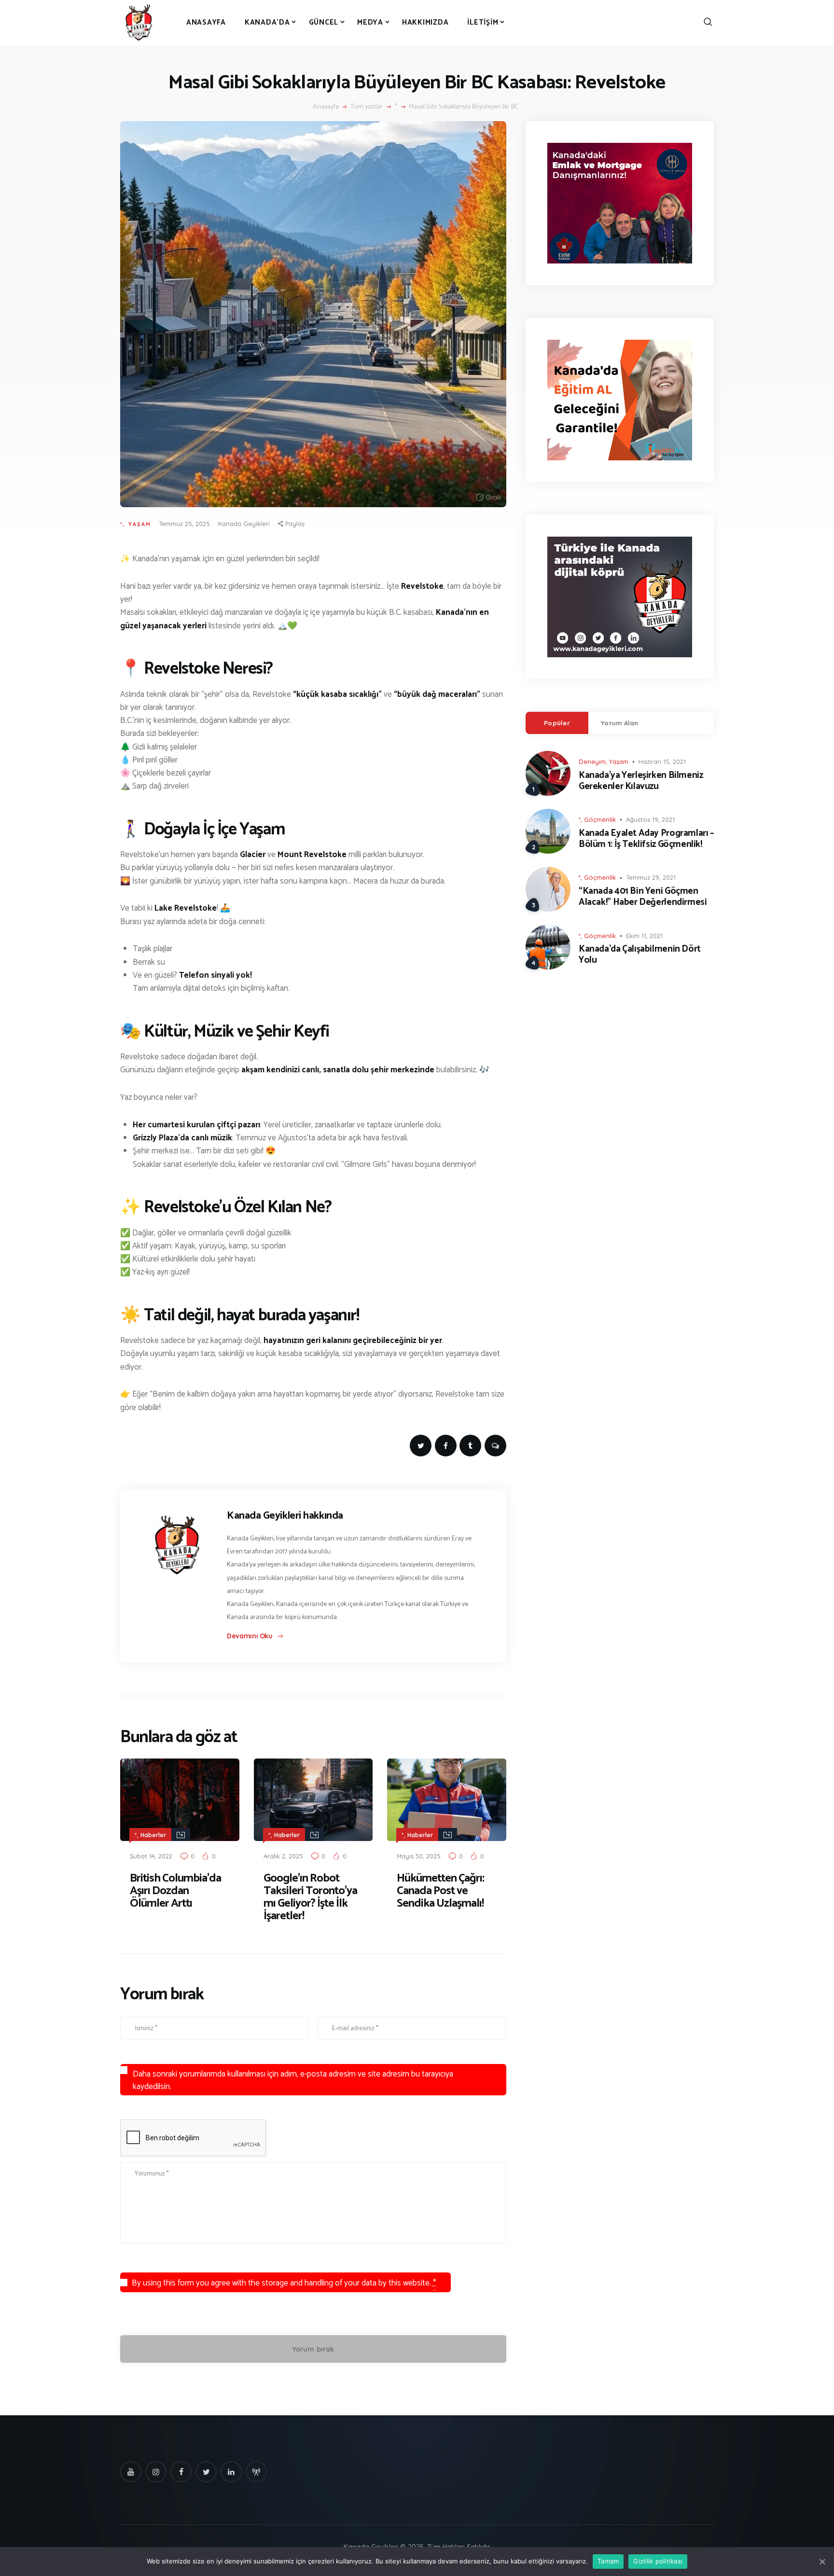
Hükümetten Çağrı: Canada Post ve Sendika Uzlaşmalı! (440, 1891)
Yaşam (140, 524)
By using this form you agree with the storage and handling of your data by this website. (284, 2283)
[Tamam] (822, 2562)
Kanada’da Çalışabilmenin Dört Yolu (640, 955)
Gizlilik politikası (658, 2561)
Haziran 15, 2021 (662, 762)
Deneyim (592, 762)
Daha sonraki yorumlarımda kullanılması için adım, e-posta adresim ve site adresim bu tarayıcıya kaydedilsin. (293, 2080)
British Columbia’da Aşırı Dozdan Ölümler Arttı (175, 1891)
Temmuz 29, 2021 (651, 877)
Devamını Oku (250, 1636)
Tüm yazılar (367, 107)
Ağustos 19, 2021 (650, 819)
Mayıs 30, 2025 (419, 1856)
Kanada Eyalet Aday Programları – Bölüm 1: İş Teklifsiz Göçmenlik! (646, 839)
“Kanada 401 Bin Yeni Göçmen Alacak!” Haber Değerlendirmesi (643, 897)
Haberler (153, 1835)
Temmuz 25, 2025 (184, 524)
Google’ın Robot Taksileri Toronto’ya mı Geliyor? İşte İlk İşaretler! (310, 1897)
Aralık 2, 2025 (283, 1856)
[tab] (557, 723)
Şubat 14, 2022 (151, 1856)
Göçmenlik (600, 819)
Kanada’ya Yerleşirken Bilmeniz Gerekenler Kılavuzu (641, 781)
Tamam (608, 2561)
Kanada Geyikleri (244, 524)
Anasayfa (326, 107)
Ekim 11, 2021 (644, 936)
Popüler (557, 723)
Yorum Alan (620, 723)
